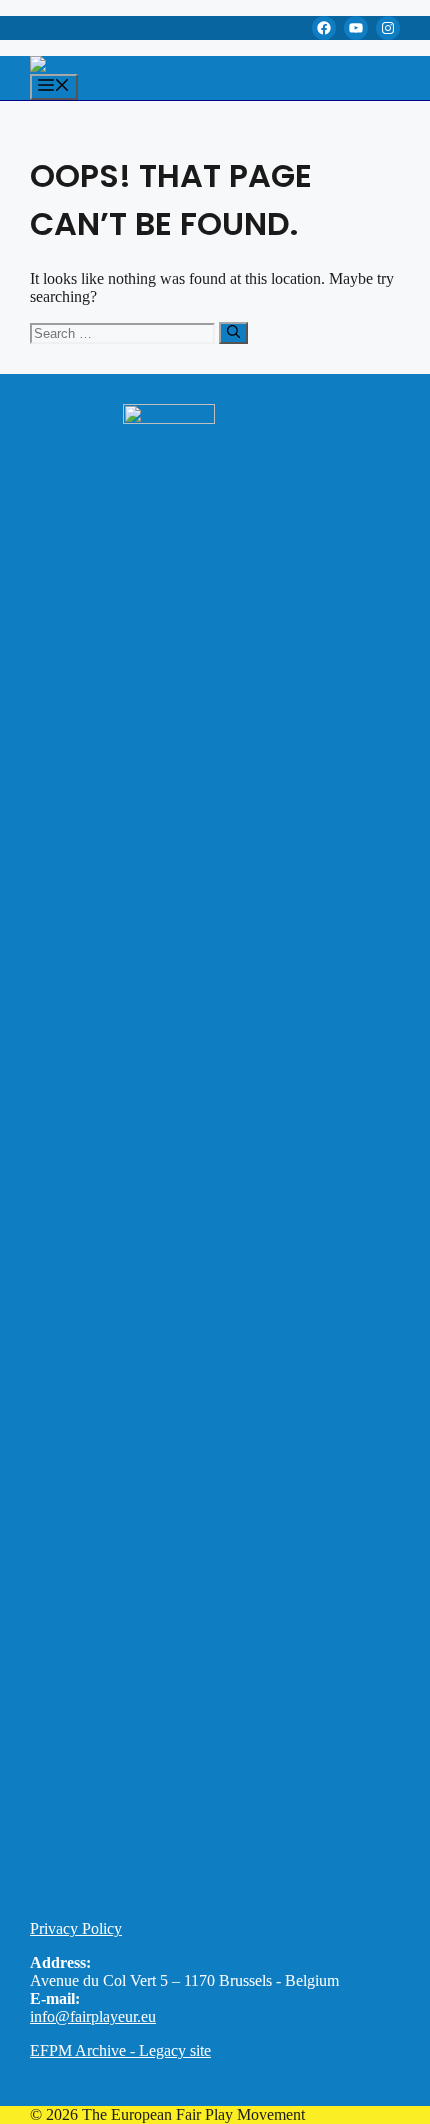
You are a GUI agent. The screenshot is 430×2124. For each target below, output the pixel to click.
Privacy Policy (76, 1928)
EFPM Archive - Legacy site (120, 2050)
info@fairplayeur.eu (93, 2016)
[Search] (233, 333)
